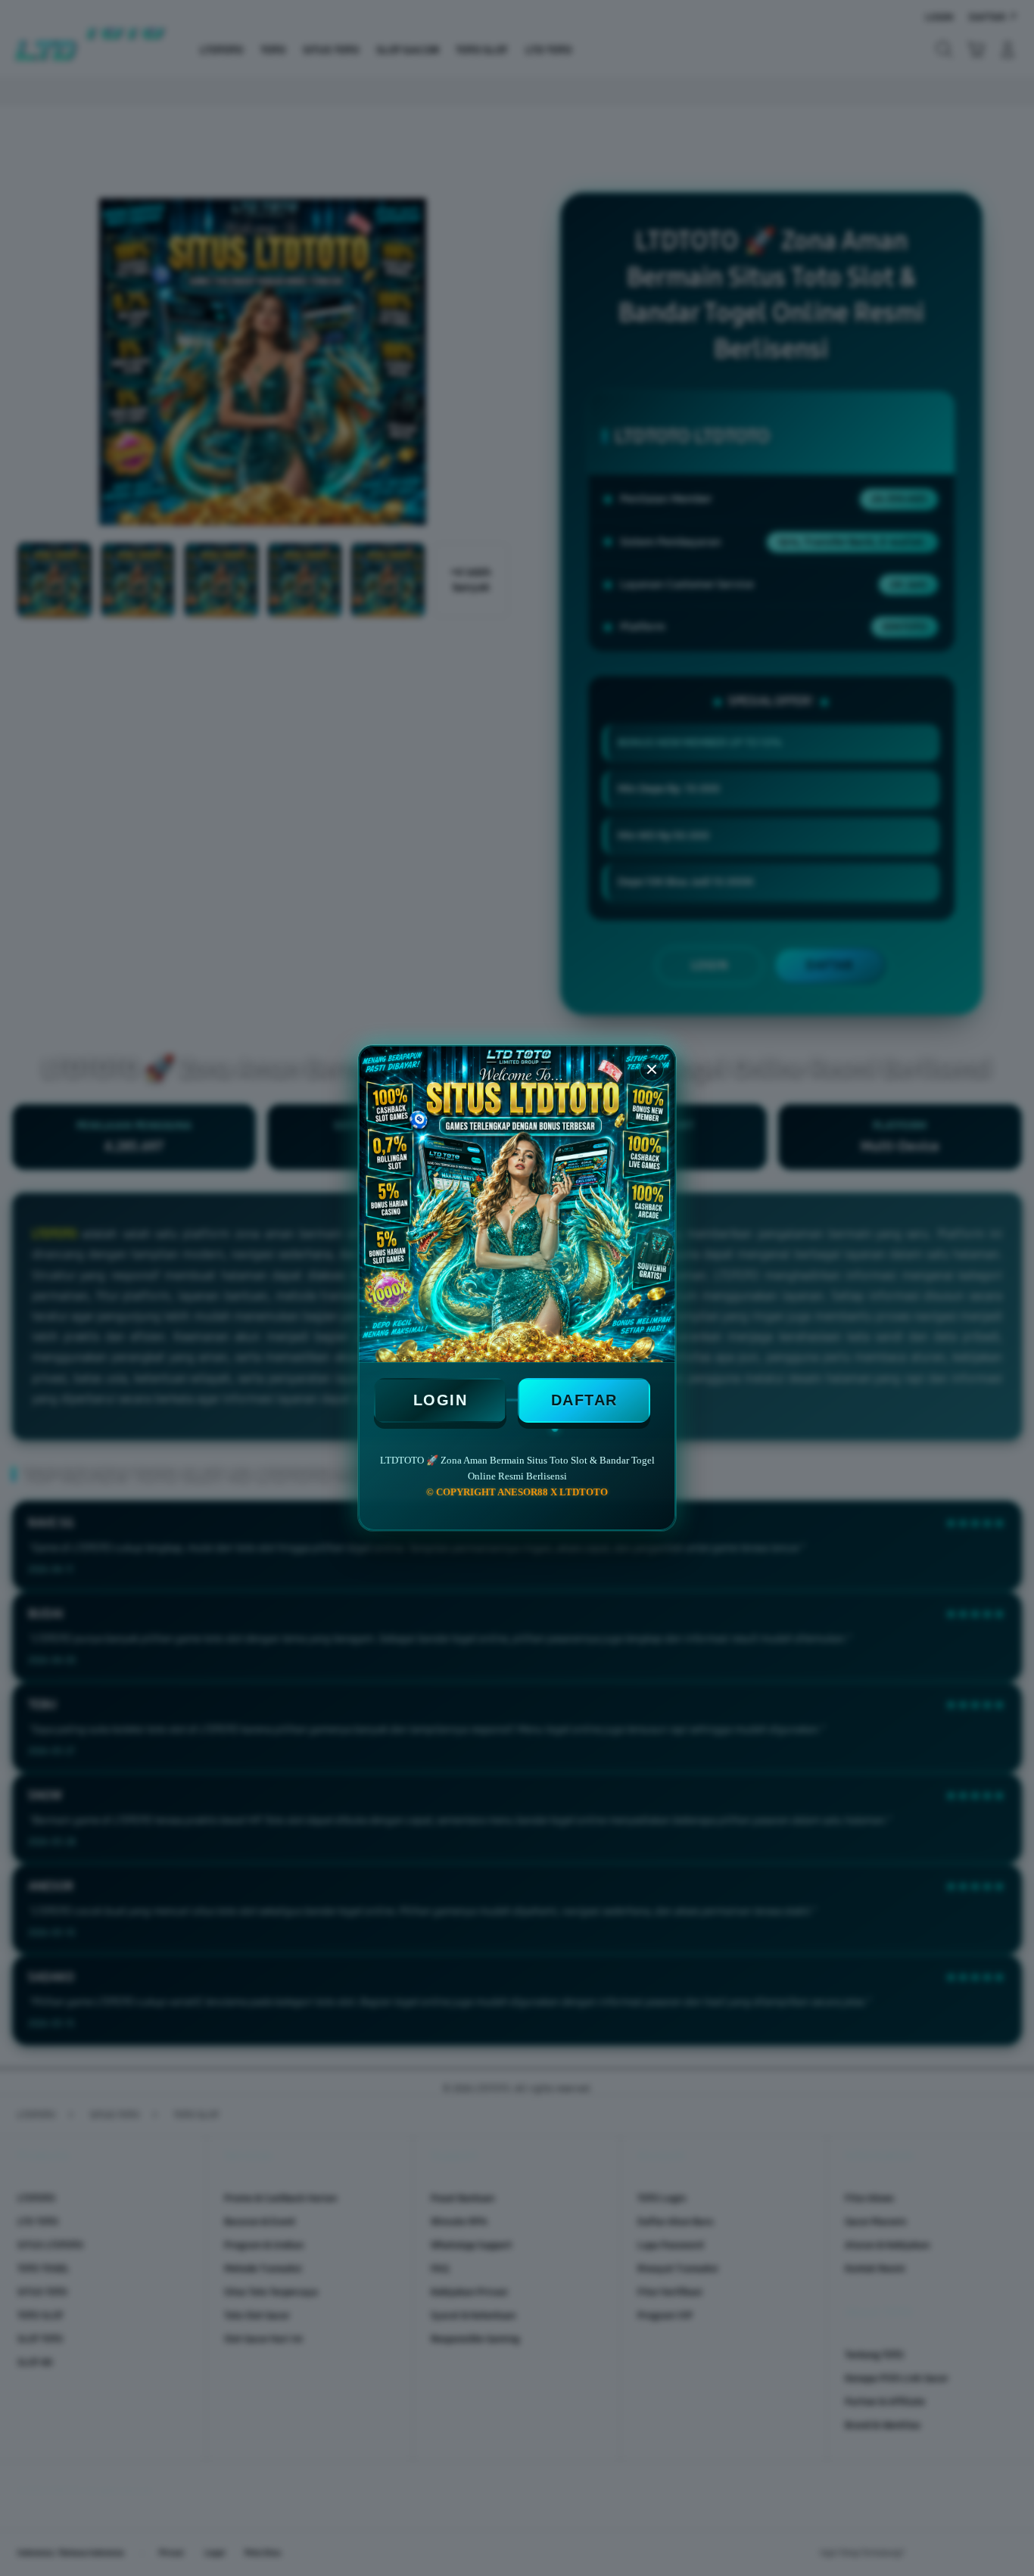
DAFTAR (584, 1400)
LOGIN (441, 1400)
